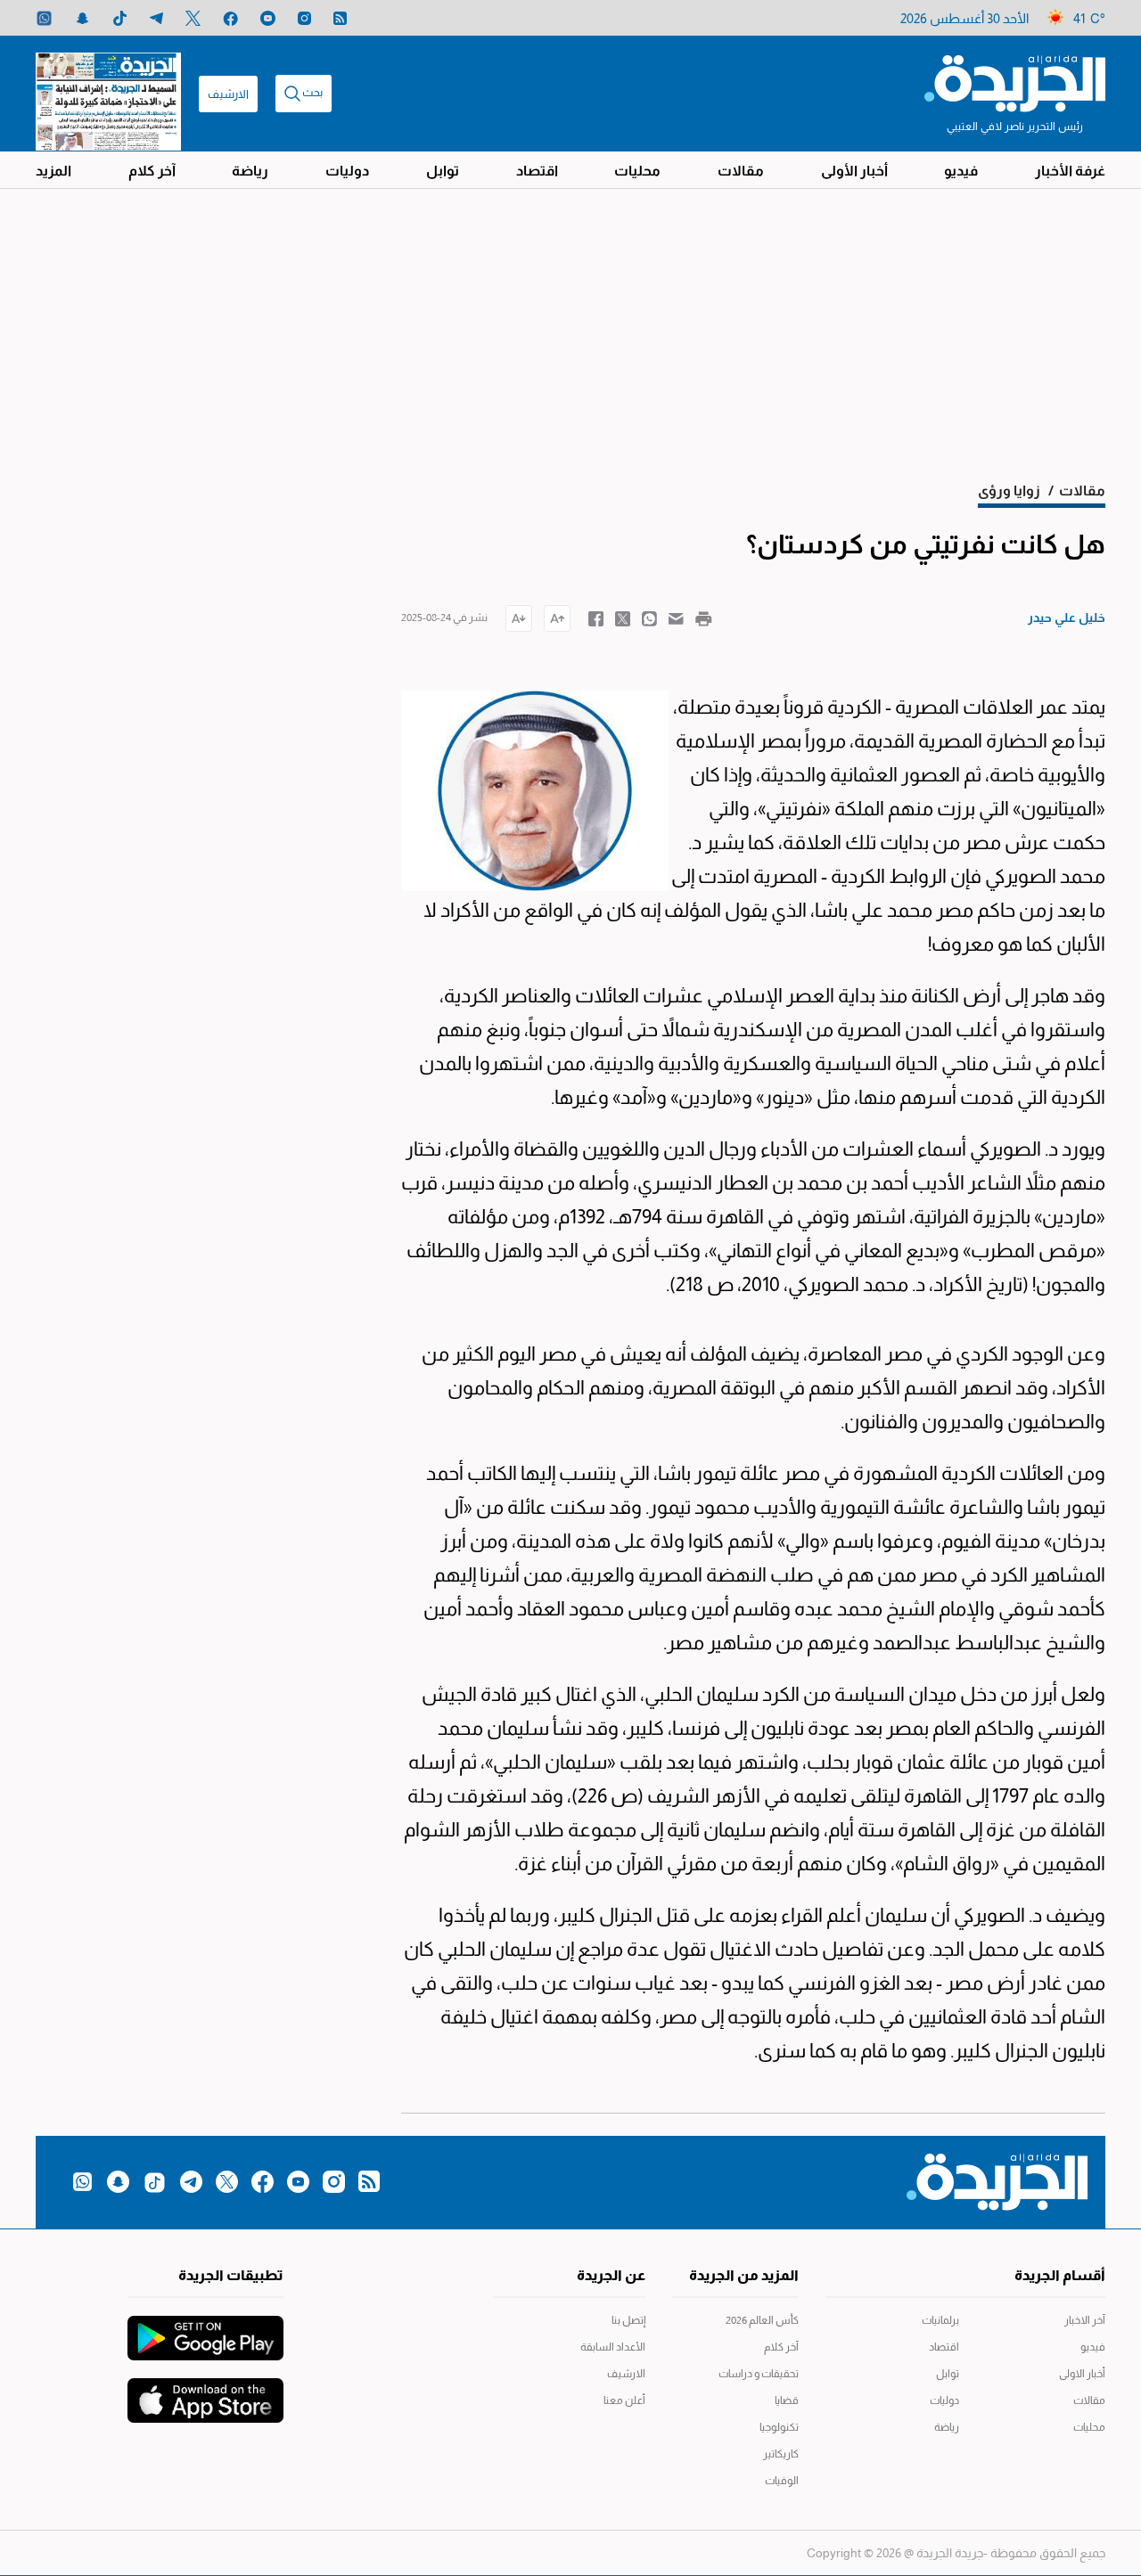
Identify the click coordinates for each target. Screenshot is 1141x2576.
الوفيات (782, 2481)
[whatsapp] (44, 18)
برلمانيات (940, 2320)
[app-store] (205, 2392)
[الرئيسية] (1015, 82)
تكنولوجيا (779, 2427)
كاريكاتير (781, 2454)
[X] (193, 18)
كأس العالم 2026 (762, 2320)
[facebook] (230, 18)
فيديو (961, 171)
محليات (637, 171)
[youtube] (268, 18)
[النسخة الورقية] (108, 94)
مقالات (741, 171)
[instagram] (304, 18)
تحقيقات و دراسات (759, 2374)
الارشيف (228, 94)
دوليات (347, 171)
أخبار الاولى (1082, 2374)
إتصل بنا (628, 2320)
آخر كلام (152, 171)
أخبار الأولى (854, 171)
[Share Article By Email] (676, 617)
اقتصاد (537, 171)
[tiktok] (120, 18)
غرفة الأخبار (1070, 171)
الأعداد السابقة (613, 2347)
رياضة (250, 171)
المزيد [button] (53, 171)
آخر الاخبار (1085, 2320)
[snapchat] (82, 18)
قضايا (787, 2400)
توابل (443, 171)
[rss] (340, 18)
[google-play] (205, 2329)
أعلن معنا (624, 2400)
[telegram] (156, 18)
